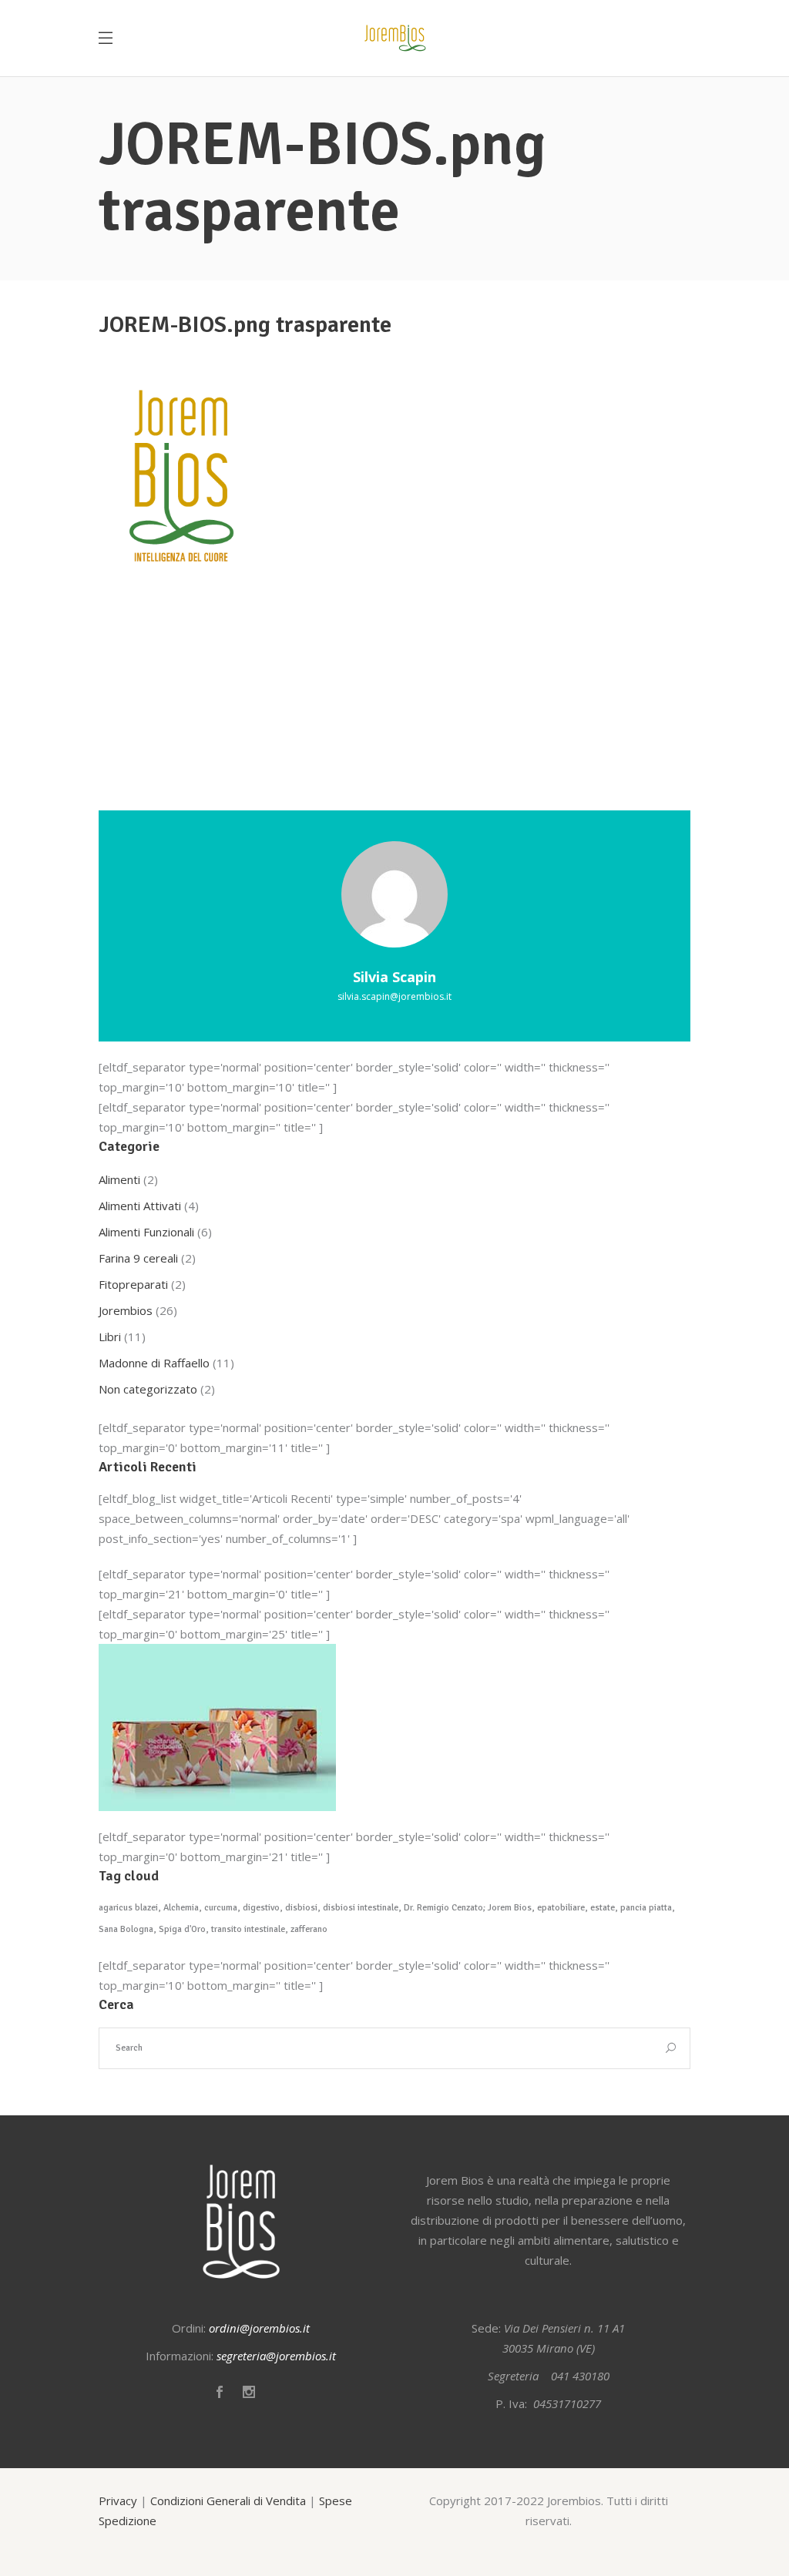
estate (603, 1908)
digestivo (261, 1908)
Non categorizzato (148, 1389)
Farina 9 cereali (138, 1258)
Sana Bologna (126, 1929)
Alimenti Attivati (140, 1206)
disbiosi (301, 1908)
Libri (110, 1337)
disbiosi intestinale (361, 1908)
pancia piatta (646, 1908)
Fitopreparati (133, 1284)
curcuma (221, 1908)
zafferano (309, 1929)
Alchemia (181, 1908)
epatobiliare (561, 1908)
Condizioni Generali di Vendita (228, 2501)
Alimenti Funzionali (146, 1232)
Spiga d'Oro (182, 1929)
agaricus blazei (128, 1908)
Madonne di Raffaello (154, 1363)
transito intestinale (248, 1929)
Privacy (118, 2501)
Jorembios (126, 1310)
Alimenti (119, 1179)
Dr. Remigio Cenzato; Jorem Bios (468, 1908)
